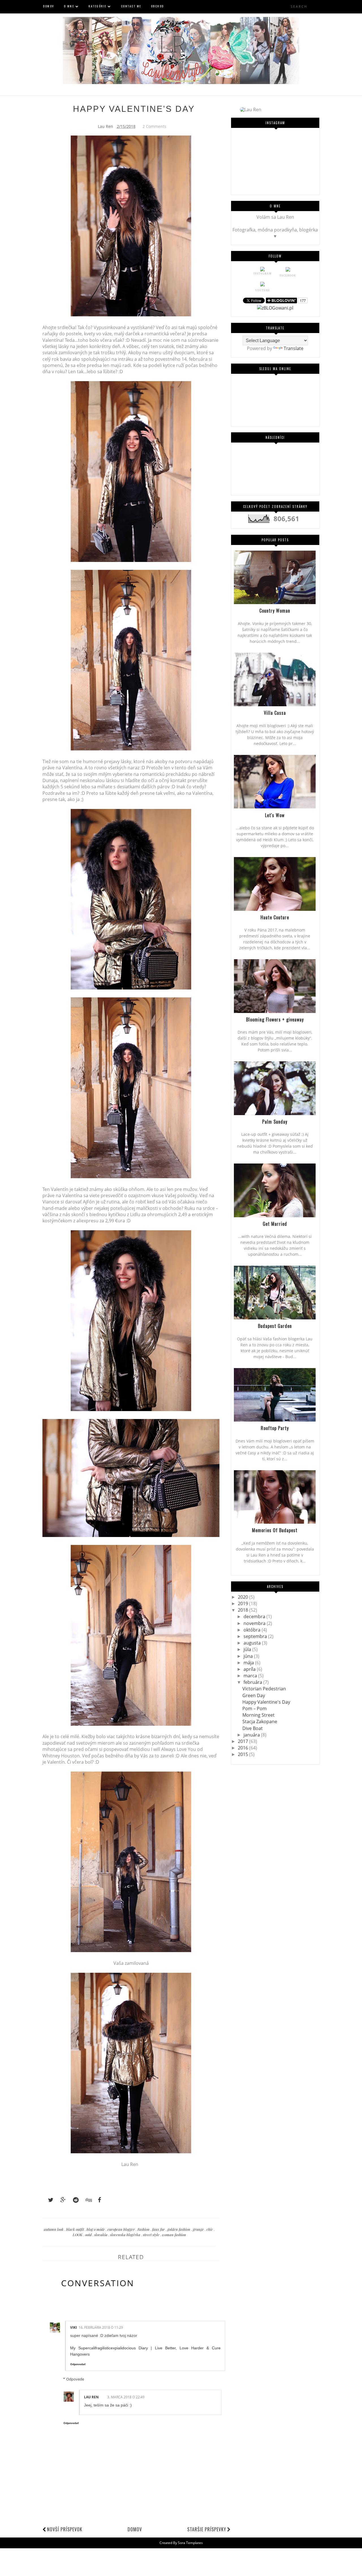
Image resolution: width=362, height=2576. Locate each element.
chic (210, 2229)
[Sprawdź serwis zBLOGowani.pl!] (275, 308)
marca (251, 1676)
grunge (199, 2229)
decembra (255, 1617)
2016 (244, 1748)
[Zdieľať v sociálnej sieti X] (48, 2200)
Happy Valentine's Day (266, 1702)
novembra (255, 1623)
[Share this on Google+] (61, 2200)
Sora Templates (190, 2543)
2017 (244, 1741)
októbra (253, 1630)
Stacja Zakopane (260, 1721)
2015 (244, 1754)
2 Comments (154, 126)
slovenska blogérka (126, 2235)
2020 (244, 1597)
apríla (250, 1669)
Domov (135, 2529)
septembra (256, 1636)
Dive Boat (253, 1728)
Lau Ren (91, 2397)
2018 (244, 1610)
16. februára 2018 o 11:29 (101, 2327)
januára (252, 1735)
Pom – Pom (255, 1708)
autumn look (54, 2229)
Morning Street (258, 1715)
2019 (244, 1603)
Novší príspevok (65, 2529)
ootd (89, 2235)
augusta (253, 1643)
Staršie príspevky (207, 2529)
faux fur (159, 2229)
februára (253, 1682)
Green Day (254, 1695)
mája (249, 1663)
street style (152, 2235)
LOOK (78, 2235)
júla (248, 1649)
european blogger (122, 2229)
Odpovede (75, 2379)
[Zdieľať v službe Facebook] (98, 2200)
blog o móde (96, 2229)
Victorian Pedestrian (264, 1689)
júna (249, 1656)
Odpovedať (78, 2364)
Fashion (144, 2229)
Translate (294, 348)
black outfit (76, 2229)
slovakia (101, 2235)
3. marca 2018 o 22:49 (126, 2397)
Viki (74, 2327)
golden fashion (179, 2229)
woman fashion (174, 2235)
